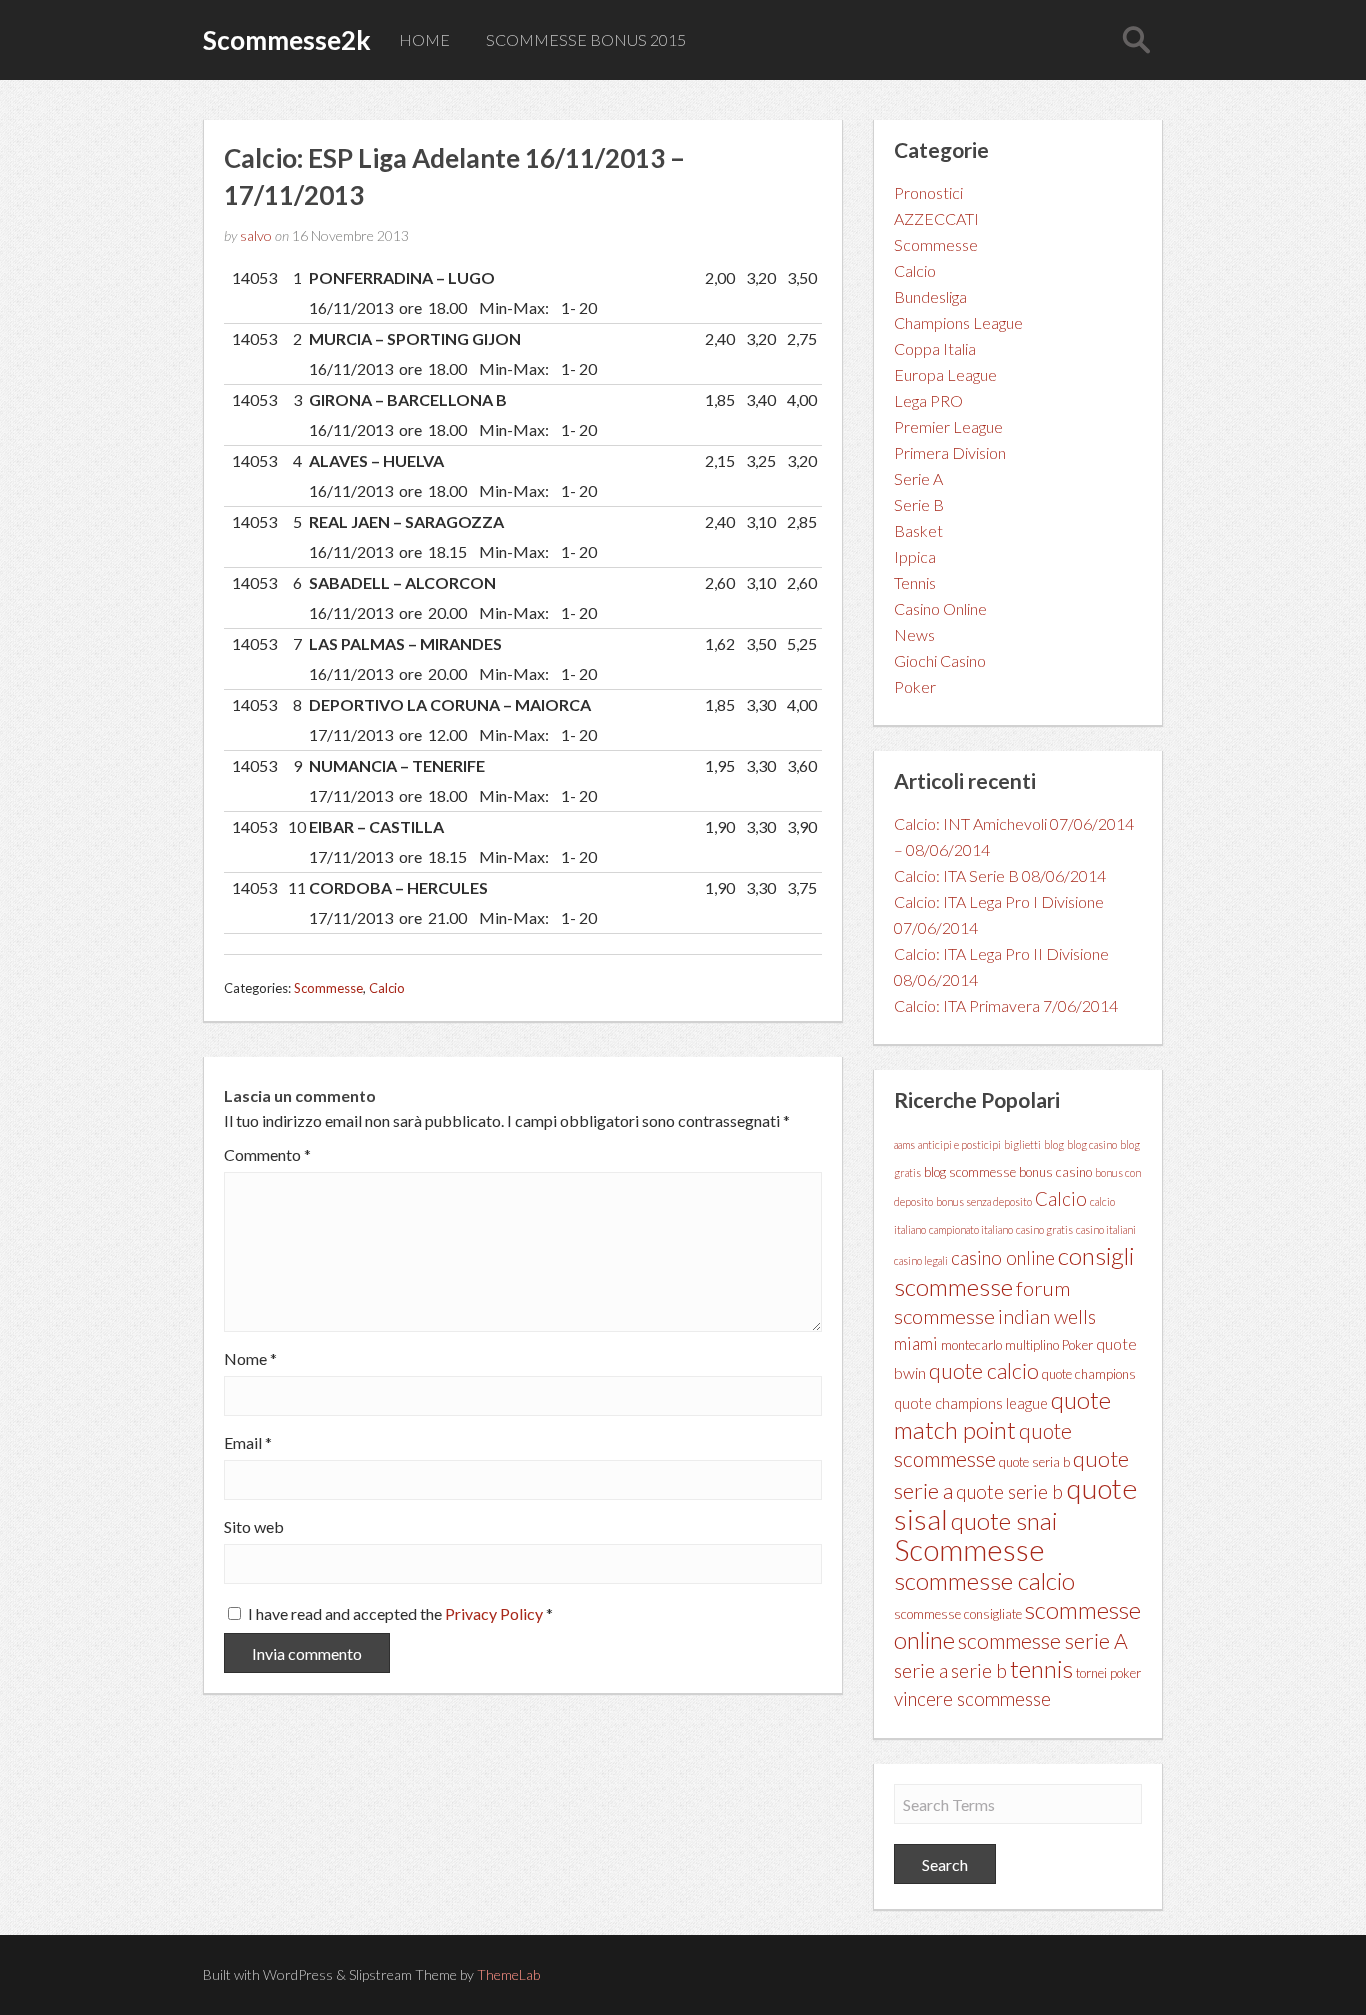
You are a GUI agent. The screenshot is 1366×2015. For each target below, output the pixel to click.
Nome (250, 1359)
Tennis (915, 582)
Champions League (958, 322)
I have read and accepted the (400, 1613)
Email (248, 1443)
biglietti (1022, 1144)
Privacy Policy (495, 1613)
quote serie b (1009, 1492)
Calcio (387, 988)
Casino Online (940, 608)
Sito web (254, 1527)
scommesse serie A (1043, 1641)
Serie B (919, 504)
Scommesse (328, 988)
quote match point (1002, 1414)
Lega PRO (928, 400)
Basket (918, 530)
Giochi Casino (940, 660)
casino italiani (1106, 1229)
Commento (267, 1155)
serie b (979, 1670)
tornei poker (1108, 1673)
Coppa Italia (935, 348)
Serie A (918, 478)
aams (904, 1144)
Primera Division (950, 452)
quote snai (1004, 1520)
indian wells (1047, 1316)
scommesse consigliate (958, 1614)
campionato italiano (971, 1229)
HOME (424, 39)
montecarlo (971, 1345)
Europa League (945, 374)
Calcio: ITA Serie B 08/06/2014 (1000, 875)
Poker (915, 686)
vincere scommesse (972, 1699)
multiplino (1032, 1345)
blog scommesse (970, 1172)
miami (916, 1343)
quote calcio (984, 1371)
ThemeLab (508, 1974)
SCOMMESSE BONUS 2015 (586, 39)
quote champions (1089, 1374)
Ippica (915, 556)
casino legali (921, 1260)
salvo (256, 235)
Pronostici (928, 192)
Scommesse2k (287, 40)
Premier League (948, 426)
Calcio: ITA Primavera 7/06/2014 (1006, 1005)
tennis (1041, 1668)
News (914, 634)
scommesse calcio (984, 1580)
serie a (921, 1670)
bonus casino (1055, 1172)
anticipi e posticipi (959, 1144)
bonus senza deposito (984, 1201)
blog (1054, 1144)
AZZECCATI (936, 218)
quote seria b (1034, 1462)
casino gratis (1044, 1229)
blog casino (1092, 1144)
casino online (1003, 1258)
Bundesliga (930, 296)
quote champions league (971, 1403)
